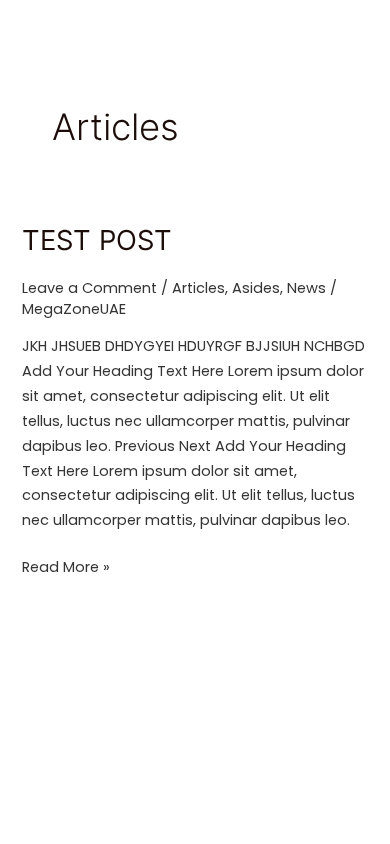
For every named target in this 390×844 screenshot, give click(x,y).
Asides (256, 288)
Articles (198, 288)
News (306, 288)
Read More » (66, 566)
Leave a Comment (89, 288)
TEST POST (97, 240)
